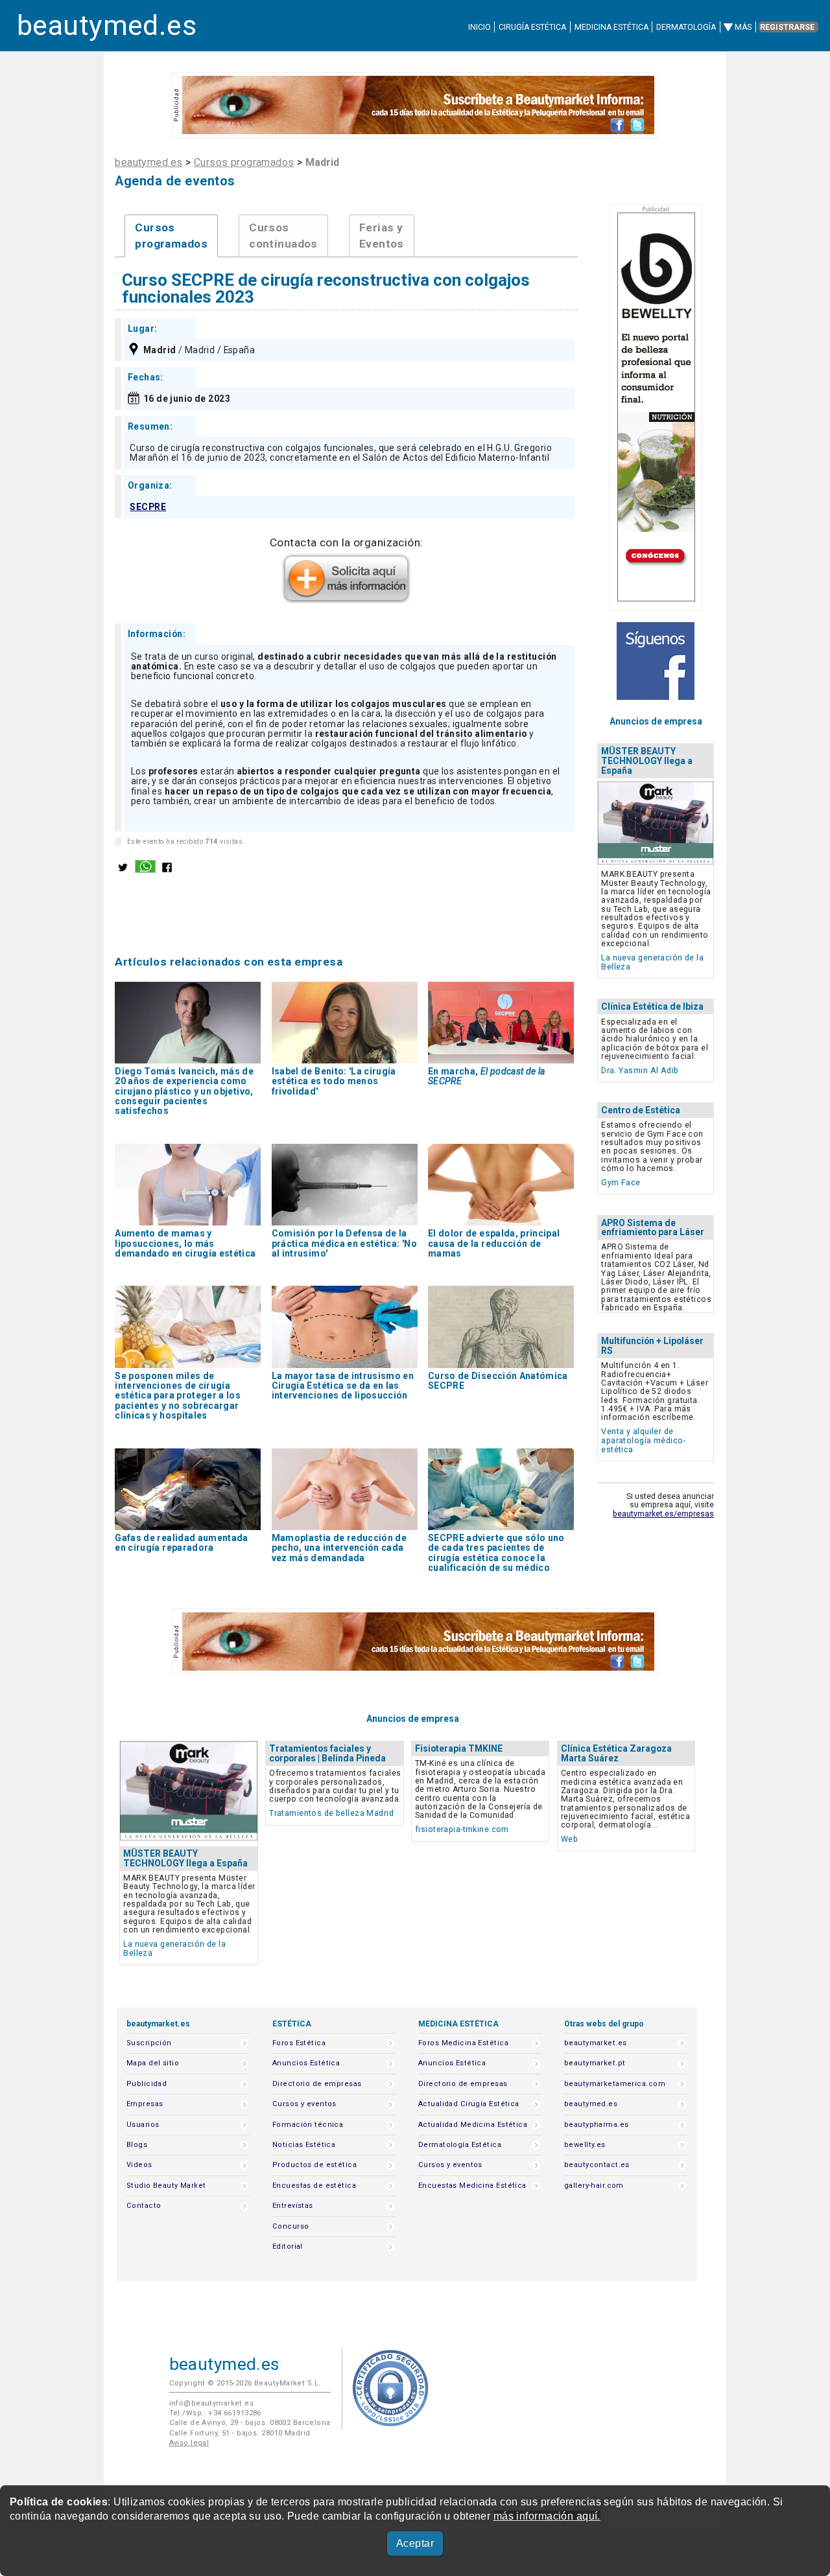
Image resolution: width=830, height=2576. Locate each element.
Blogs (137, 2145)
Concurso (290, 2226)
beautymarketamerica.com (615, 2084)
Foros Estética (299, 2043)
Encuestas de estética (314, 2186)
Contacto (144, 2206)
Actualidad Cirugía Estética (469, 2104)
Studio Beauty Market (166, 2186)
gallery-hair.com (594, 2186)
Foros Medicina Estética (463, 2043)
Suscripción (149, 2043)
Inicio (480, 27)
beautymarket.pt (595, 2063)
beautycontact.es (597, 2165)
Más (743, 27)
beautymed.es (107, 26)
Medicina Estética (611, 27)
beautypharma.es (597, 2125)
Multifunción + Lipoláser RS (652, 1346)
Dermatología (686, 27)
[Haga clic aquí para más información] (346, 599)
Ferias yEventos (382, 236)
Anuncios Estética (306, 2063)
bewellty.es (585, 2145)
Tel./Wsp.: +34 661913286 (215, 2413)
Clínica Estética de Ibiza (652, 1006)
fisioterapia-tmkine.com (462, 1829)
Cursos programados (244, 162)
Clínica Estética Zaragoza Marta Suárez (616, 1753)
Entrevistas (293, 2206)
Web (569, 1839)
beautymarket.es (596, 2043)
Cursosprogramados (171, 236)
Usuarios (143, 2125)
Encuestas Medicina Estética (472, 2186)
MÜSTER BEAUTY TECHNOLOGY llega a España (647, 761)
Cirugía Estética (532, 27)
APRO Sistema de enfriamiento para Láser (653, 1228)
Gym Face (621, 1182)
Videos (139, 2165)
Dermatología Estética (460, 2145)
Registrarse (787, 27)
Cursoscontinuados (283, 236)
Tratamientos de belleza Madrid (331, 1813)
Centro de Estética (641, 1110)
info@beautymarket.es (212, 2403)
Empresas (145, 2104)
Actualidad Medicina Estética (473, 2125)
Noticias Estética (304, 2145)
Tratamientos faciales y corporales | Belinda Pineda (327, 1753)
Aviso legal (189, 2443)
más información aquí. (547, 2516)
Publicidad (147, 2084)
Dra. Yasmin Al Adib (640, 1070)
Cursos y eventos (304, 2104)
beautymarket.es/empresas (663, 1514)
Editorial (288, 2246)
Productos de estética (314, 2165)
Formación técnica (308, 2125)
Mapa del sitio (153, 2063)
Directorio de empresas (317, 2084)
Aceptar (415, 2543)
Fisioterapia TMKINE (459, 1748)
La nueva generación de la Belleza (652, 962)
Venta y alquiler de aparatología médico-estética (643, 1440)
